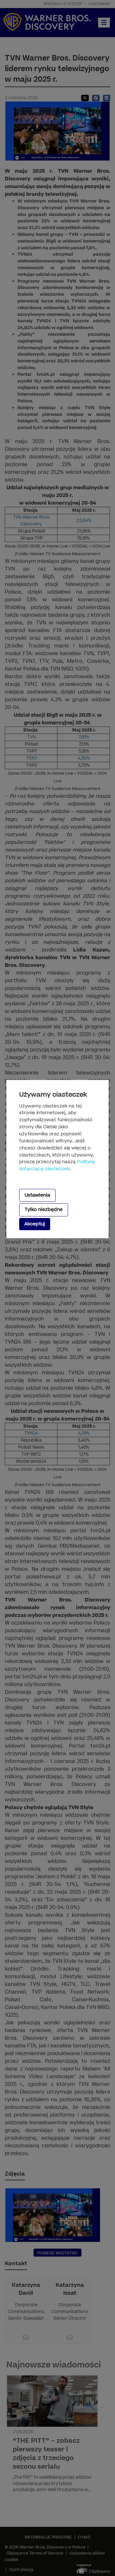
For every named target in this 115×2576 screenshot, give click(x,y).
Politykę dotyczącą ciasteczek (57, 1165)
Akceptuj (35, 1224)
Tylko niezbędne (44, 1210)
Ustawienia (37, 1195)
